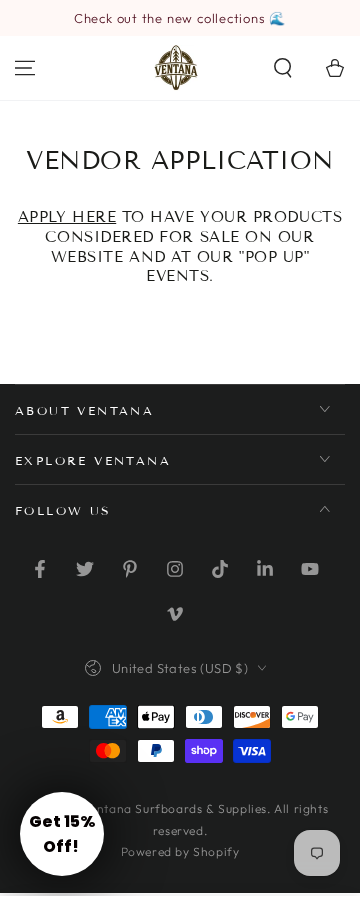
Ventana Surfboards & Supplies (175, 808)
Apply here (67, 217)
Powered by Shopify (180, 851)
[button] (283, 68)
